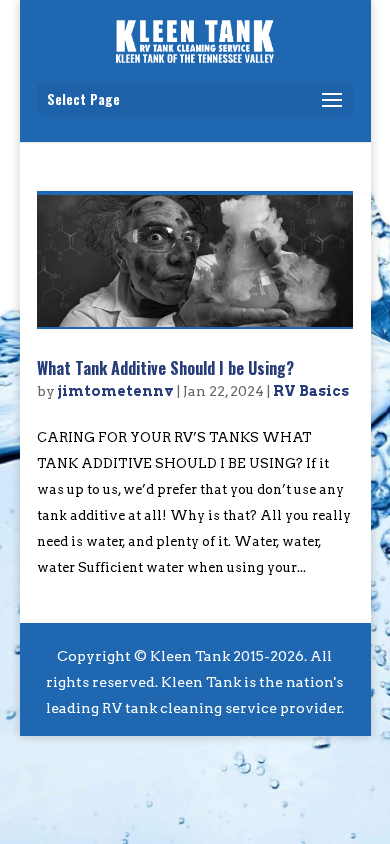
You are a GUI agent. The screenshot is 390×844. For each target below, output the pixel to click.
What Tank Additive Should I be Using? (165, 368)
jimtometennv (116, 391)
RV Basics (311, 391)
